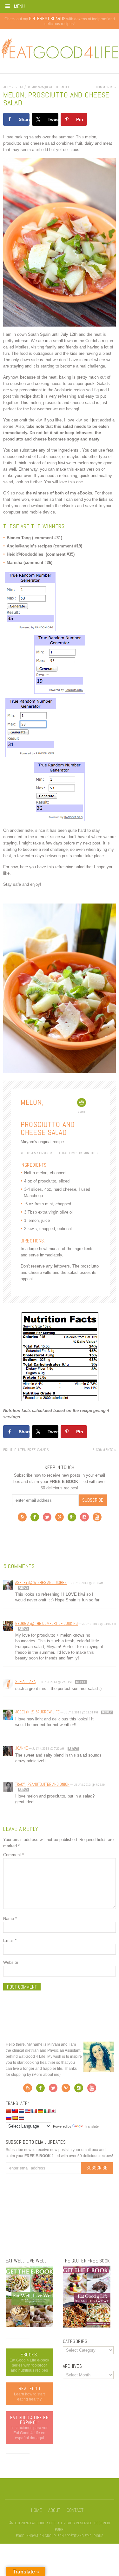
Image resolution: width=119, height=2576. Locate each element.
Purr (59, 2529)
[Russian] (9, 2118)
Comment (13, 1855)
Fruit (8, 1450)
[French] (34, 2111)
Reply (23, 1588)
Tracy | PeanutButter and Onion (42, 1784)
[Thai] (21, 2118)
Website (11, 1962)
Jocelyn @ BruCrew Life (37, 1712)
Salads (43, 1450)
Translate (91, 2126)
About (54, 2510)
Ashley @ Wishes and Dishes (41, 1583)
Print (82, 1112)
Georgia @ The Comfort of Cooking (46, 1623)
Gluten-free (25, 1450)
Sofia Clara (25, 1682)
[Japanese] (53, 2111)
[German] (40, 2111)
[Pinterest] (60, 1519)
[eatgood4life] (30, 2326)
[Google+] (72, 1519)
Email (10, 1940)
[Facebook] (35, 1519)
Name (10, 1919)
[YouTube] (97, 1519)
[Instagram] (84, 1519)
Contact (75, 2510)
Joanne (22, 1748)
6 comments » (104, 87)
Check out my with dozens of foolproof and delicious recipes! (60, 21)
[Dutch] (21, 2111)
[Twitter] (47, 1519)
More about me (46, 2075)
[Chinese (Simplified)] (9, 2111)
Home (36, 2510)
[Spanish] (15, 2118)
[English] (28, 2111)
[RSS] (22, 1519)
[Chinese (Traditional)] (15, 2111)
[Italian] (47, 2111)
